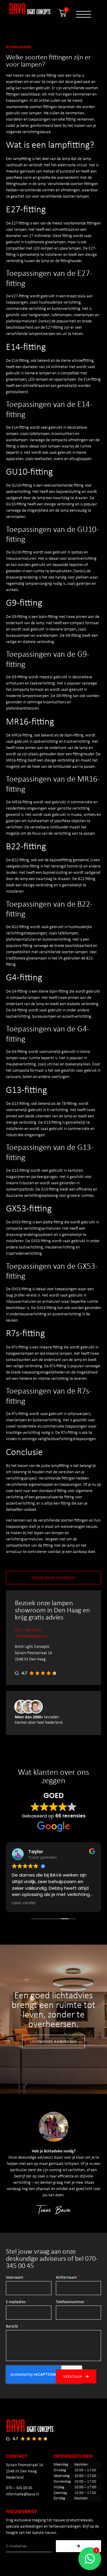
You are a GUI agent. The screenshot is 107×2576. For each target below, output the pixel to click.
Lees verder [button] (24, 1903)
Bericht (12, 2326)
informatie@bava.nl (31, 1636)
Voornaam (15, 2277)
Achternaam (67, 2277)
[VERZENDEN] (79, 2546)
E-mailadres (16, 2302)
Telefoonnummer (71, 2302)
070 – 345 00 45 (28, 1630)
